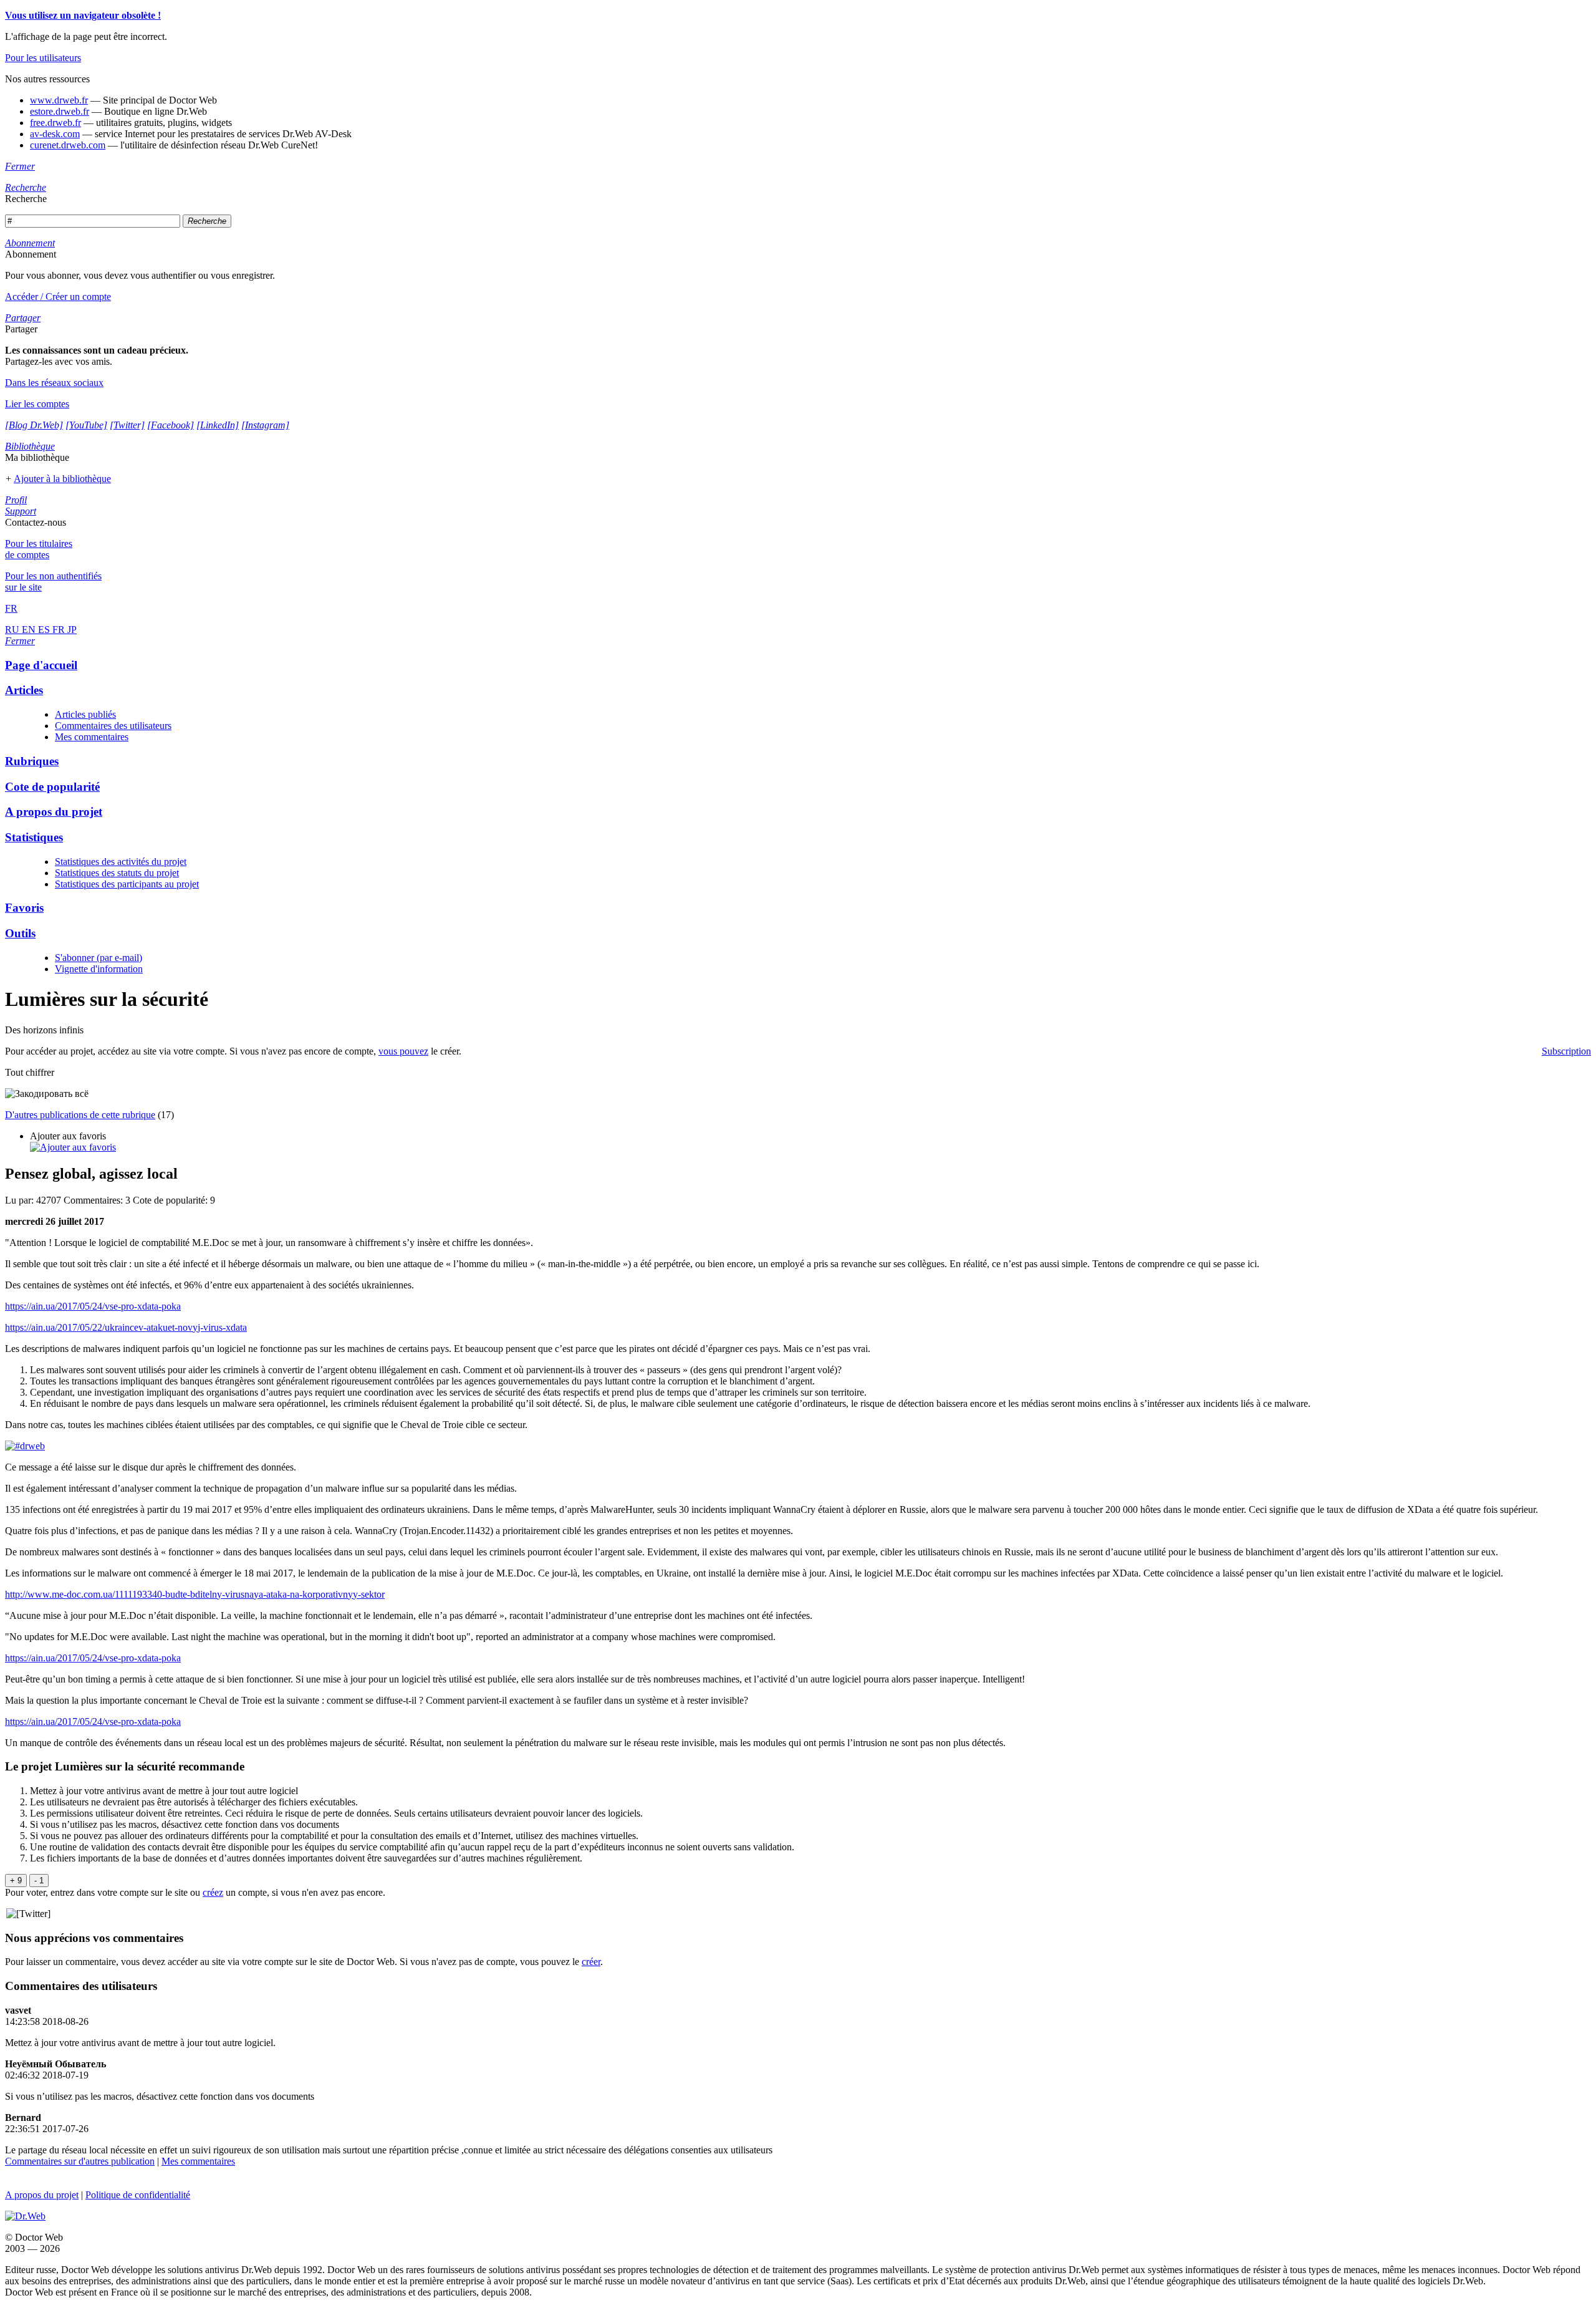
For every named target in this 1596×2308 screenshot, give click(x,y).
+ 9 (16, 1881)
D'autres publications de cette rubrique (80, 1115)
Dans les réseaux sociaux (54, 383)
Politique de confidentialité (138, 2195)
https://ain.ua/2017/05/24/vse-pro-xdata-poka (93, 1306)
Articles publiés (85, 714)
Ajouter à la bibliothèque (62, 479)
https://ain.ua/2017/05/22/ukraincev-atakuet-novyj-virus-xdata (126, 1327)
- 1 (39, 1881)
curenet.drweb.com (68, 145)
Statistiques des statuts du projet (117, 873)
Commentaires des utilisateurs (113, 726)
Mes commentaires (92, 737)
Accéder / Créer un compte (58, 297)
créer (591, 1962)
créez (213, 1892)
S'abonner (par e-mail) (99, 958)
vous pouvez (403, 1051)
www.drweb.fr (59, 100)
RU (13, 630)
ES (45, 630)
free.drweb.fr (55, 123)
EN (30, 630)
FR (60, 630)
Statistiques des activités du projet (121, 862)
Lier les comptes (37, 404)
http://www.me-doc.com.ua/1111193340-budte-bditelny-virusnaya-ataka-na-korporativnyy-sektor (195, 1594)
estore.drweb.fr (60, 111)
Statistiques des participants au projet (127, 884)
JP (72, 630)
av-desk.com (55, 134)
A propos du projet (42, 2195)
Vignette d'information (99, 969)
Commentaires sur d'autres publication (80, 2161)
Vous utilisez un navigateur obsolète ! (83, 15)
